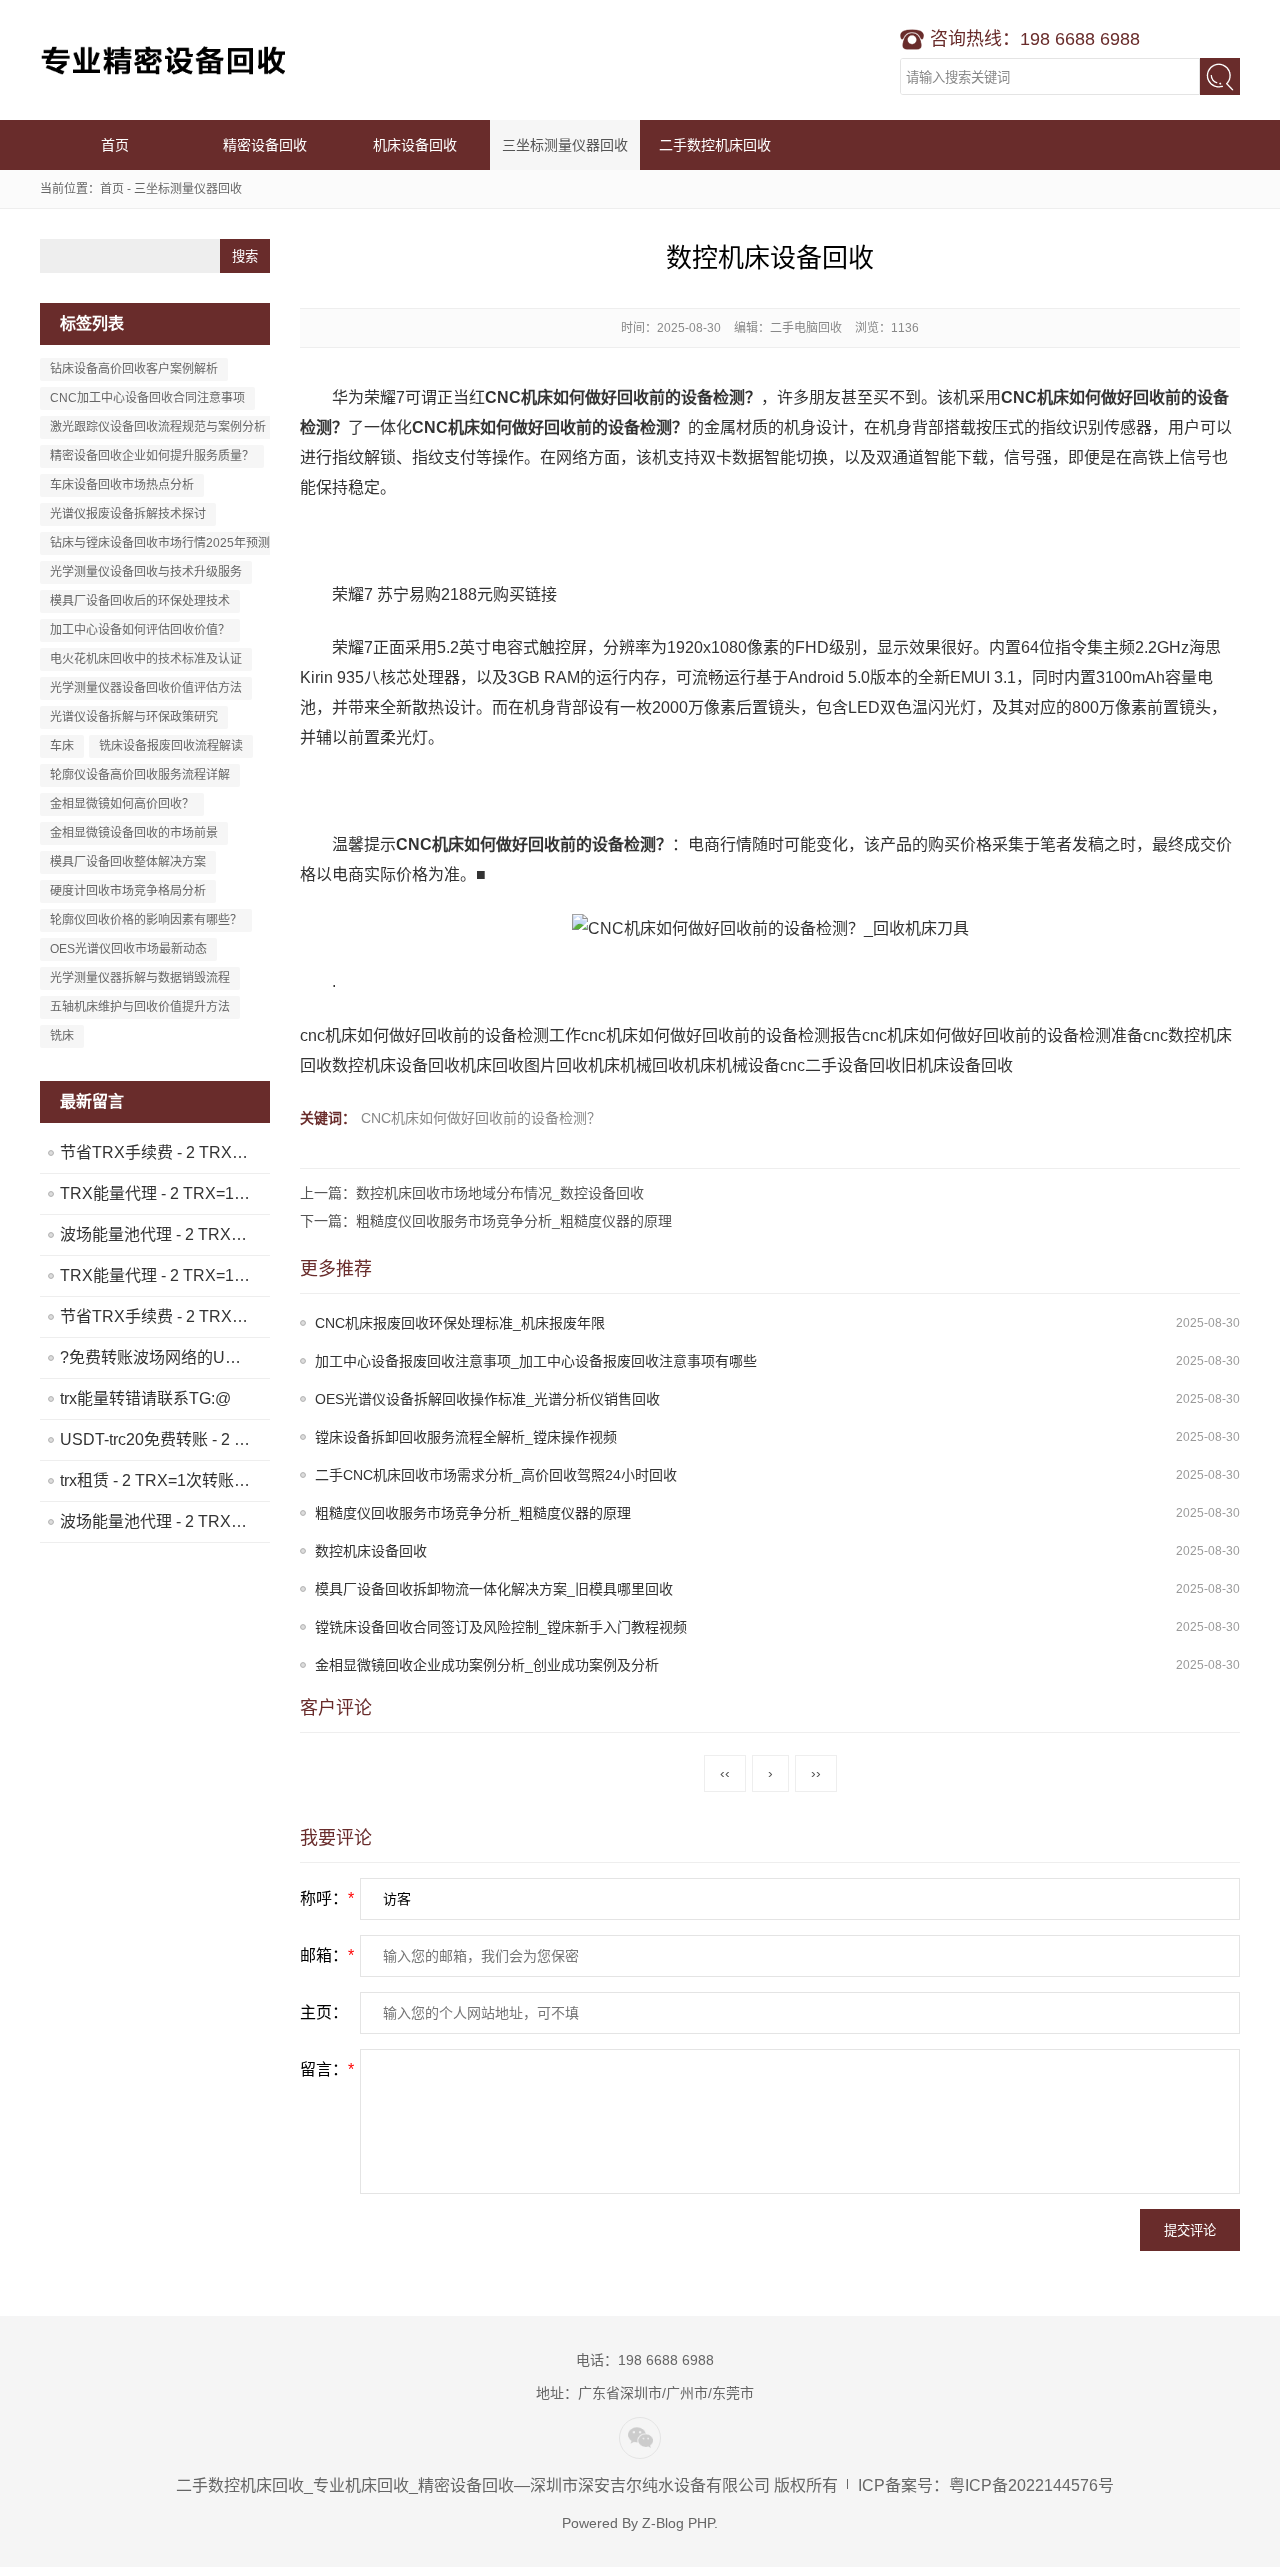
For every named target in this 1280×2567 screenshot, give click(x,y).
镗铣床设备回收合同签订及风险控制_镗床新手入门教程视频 (501, 1627)
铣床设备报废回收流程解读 (171, 746)
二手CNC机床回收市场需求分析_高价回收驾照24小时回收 (496, 1475)
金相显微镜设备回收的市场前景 (134, 833)
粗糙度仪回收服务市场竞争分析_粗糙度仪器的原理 (473, 1513)
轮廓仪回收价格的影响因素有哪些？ (146, 920)
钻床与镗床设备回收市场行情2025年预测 (160, 543)
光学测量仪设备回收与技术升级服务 (146, 572)
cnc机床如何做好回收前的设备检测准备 (1002, 1035)
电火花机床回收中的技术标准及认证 (146, 659)
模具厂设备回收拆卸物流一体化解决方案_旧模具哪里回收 (494, 1589)
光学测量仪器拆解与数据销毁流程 (140, 978)
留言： (327, 2069)
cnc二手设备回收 (840, 1065)
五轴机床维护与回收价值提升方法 (140, 1007)
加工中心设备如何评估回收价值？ (140, 630)
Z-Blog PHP (678, 2523)
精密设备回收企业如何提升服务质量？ (152, 456)
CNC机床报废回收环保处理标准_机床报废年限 (460, 1323)
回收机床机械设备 (716, 1065)
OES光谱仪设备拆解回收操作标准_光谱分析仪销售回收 (487, 1399)
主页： (324, 2012)
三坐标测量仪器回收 (565, 145)
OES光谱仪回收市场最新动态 (128, 949)
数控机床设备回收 (396, 1065)
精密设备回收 (265, 145)
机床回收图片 (508, 1065)
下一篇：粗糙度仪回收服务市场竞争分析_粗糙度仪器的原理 (486, 1221)
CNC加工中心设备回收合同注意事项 (147, 398)
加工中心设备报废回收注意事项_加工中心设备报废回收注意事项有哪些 (536, 1361)
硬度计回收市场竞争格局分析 (128, 891)
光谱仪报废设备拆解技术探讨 (128, 514)
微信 (640, 2438)
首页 (115, 145)
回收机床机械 (604, 1065)
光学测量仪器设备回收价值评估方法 (146, 688)
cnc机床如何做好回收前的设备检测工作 (440, 1035)
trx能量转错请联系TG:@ (145, 1398)
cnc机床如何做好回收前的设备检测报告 (721, 1035)
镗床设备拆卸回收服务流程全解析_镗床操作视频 (466, 1437)
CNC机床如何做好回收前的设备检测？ (481, 1118)
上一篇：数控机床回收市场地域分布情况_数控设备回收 (472, 1193)
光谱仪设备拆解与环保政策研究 (134, 717)
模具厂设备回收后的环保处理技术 (140, 601)
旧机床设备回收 (957, 1065)
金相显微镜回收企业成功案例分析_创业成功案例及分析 (487, 1665)
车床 (62, 746)
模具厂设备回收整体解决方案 (128, 862)
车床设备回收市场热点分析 (122, 485)
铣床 (62, 1036)
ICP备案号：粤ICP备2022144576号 (986, 2485)
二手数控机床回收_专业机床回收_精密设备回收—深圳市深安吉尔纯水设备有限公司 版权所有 (507, 2485)
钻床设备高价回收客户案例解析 (134, 369)
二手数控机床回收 (165, 60)
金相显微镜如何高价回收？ (122, 804)
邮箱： (327, 1955)
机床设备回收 (415, 145)
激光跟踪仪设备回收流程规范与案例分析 (158, 427)
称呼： (327, 1898)
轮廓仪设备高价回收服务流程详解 (140, 775)
